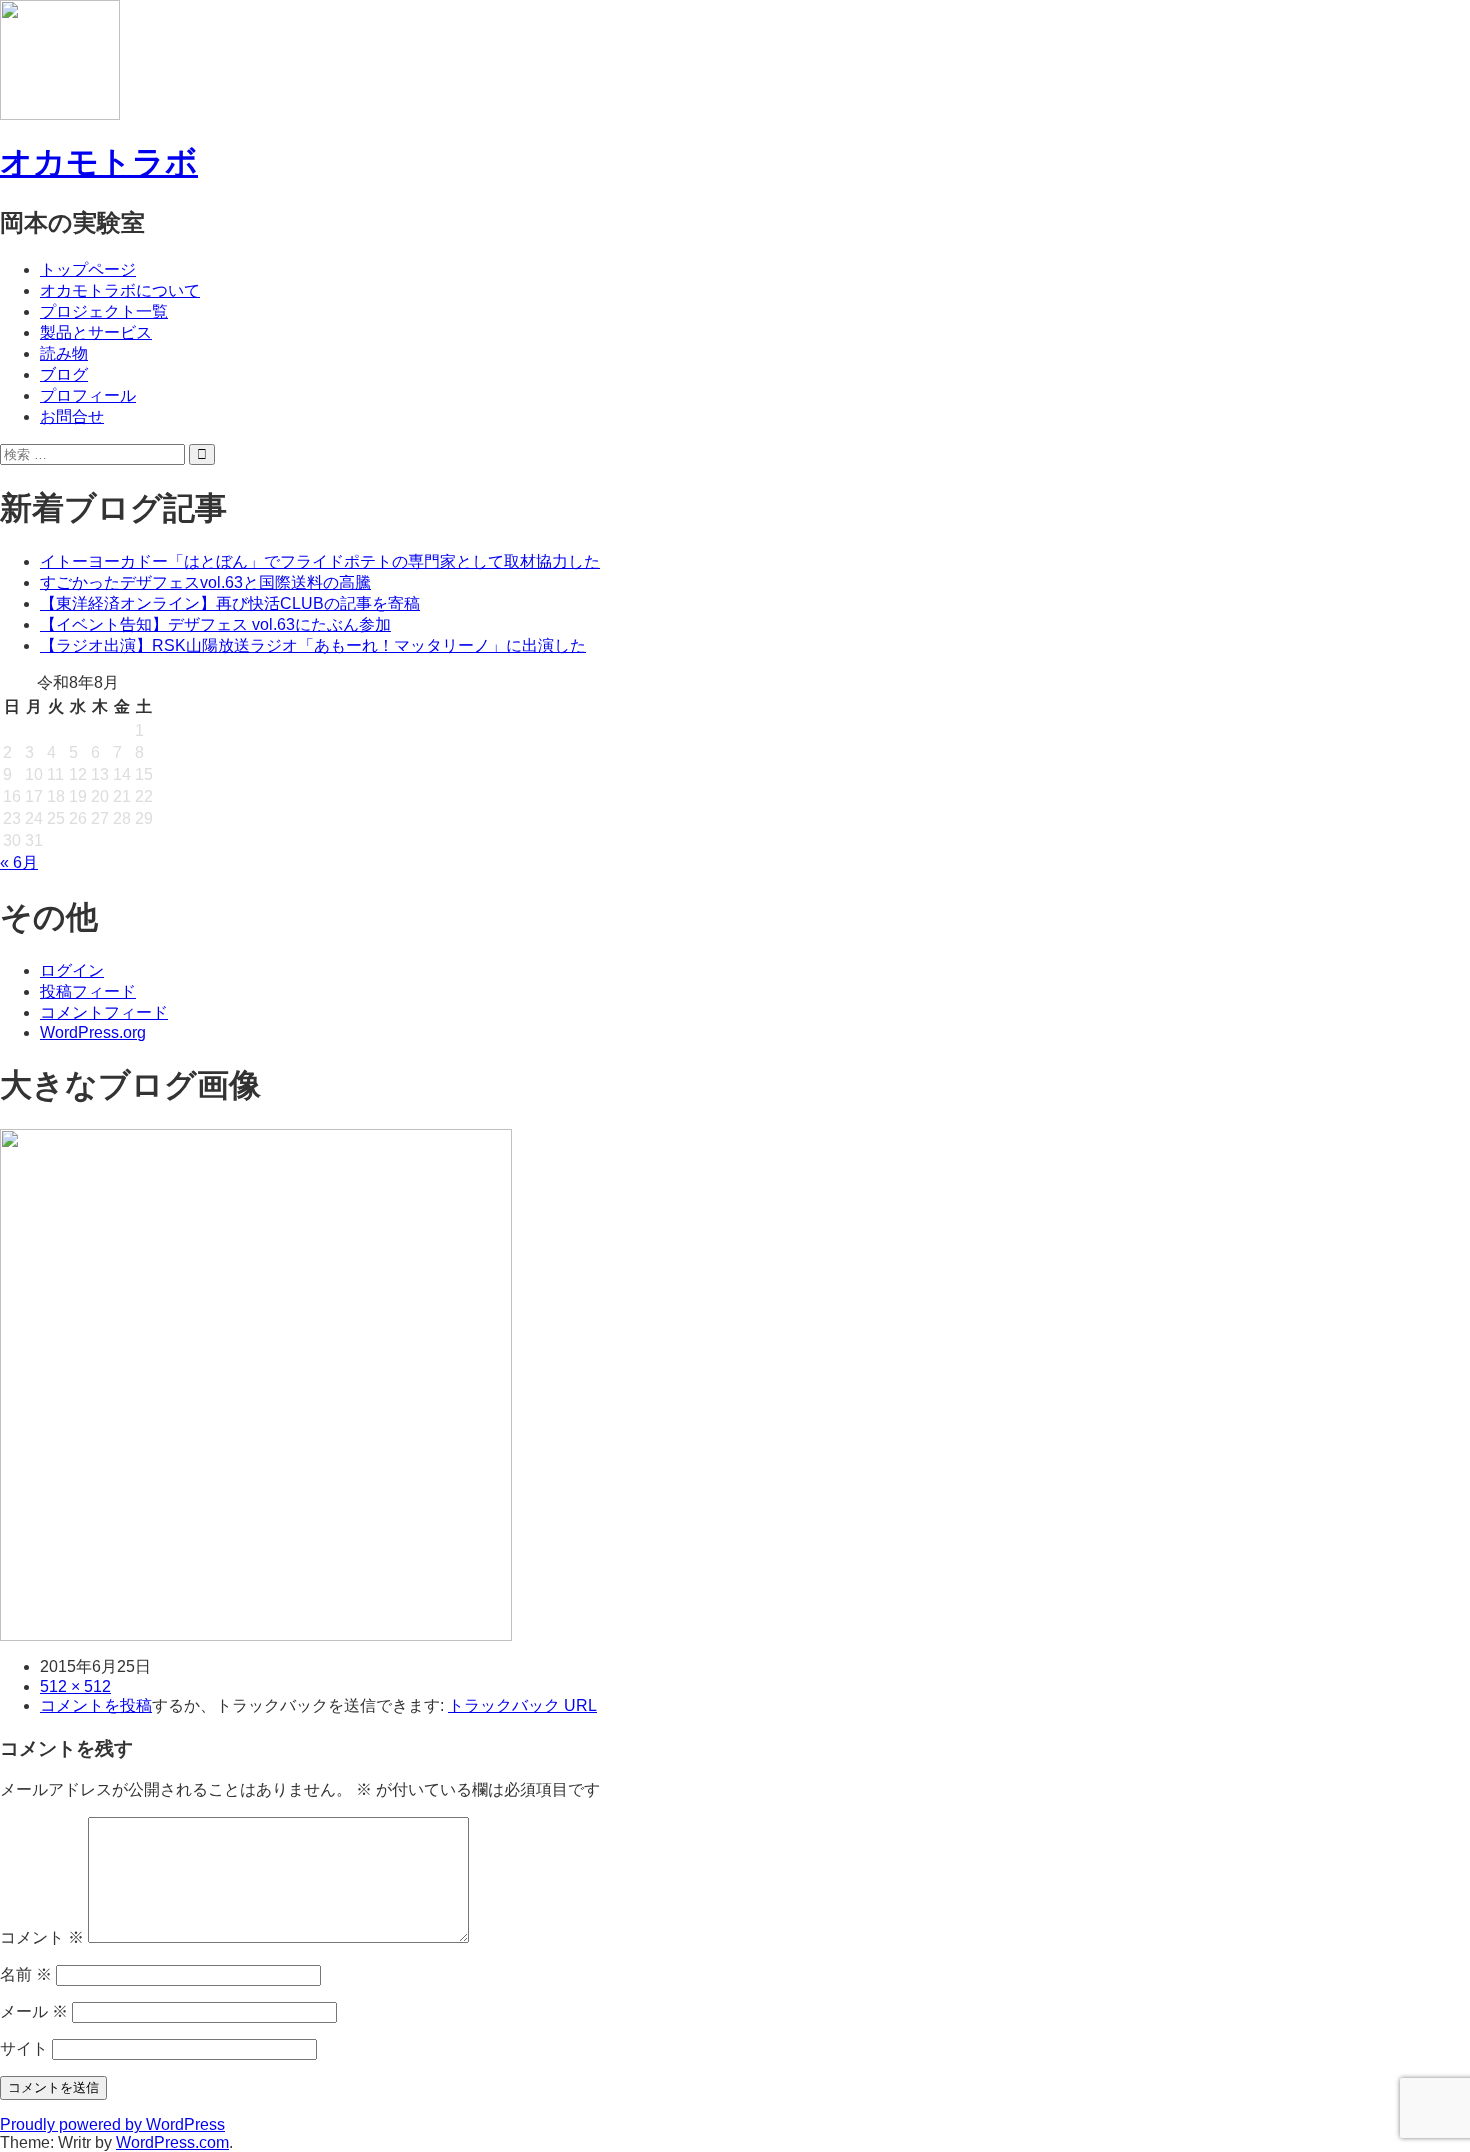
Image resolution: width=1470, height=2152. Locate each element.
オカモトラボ (99, 162)
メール (34, 2011)
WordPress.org (93, 1032)
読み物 (64, 353)
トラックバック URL (522, 1705)
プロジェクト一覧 (104, 311)
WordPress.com (172, 2142)
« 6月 (19, 862)
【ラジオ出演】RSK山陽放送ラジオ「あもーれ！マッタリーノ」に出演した (313, 645)
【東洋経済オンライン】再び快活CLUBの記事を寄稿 (230, 603)
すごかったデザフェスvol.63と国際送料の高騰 (205, 582)
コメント (42, 1937)
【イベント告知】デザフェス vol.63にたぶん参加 (215, 624)
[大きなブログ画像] (256, 1631)
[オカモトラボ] (60, 110)
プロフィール (88, 395)
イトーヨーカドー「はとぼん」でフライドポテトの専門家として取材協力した (320, 561)
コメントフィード (104, 1012)
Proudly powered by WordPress (112, 2124)
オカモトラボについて (120, 290)
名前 (26, 1974)
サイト (24, 2048)
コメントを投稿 (96, 1705)
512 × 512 (75, 1686)
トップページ (88, 269)
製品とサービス (96, 332)
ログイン (72, 970)
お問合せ (72, 416)
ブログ (64, 374)
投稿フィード (88, 991)
